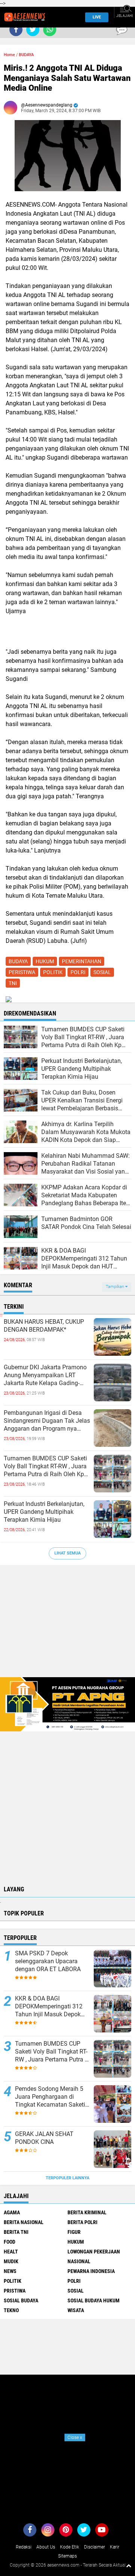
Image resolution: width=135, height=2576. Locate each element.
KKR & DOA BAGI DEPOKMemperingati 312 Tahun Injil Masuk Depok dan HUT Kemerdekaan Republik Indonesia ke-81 (49, 2007)
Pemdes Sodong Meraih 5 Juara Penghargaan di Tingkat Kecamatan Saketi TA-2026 (50, 2097)
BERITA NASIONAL (24, 2222)
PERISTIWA (22, 972)
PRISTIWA (15, 2291)
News (10, 2271)
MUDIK (11, 2261)
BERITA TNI (16, 2232)
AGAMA (12, 2212)
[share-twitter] (33, 30)
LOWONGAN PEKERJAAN (94, 2252)
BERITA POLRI (82, 2222)
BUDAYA (26, 55)
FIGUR (74, 2232)
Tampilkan (115, 1287)
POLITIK (53, 972)
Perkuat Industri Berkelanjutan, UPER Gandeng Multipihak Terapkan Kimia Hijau (44, 1512)
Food (10, 2242)
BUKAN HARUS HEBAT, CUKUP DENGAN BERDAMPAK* (44, 1326)
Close (75, 2437)
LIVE (97, 17)
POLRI (78, 972)
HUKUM (45, 961)
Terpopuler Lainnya (67, 2178)
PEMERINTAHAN (82, 961)
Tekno (11, 2310)
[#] (67, 1704)
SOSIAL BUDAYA (21, 2300)
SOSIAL (102, 972)
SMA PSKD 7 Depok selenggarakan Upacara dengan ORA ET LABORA (48, 1961)
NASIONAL (79, 2261)
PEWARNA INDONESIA (91, 2271)
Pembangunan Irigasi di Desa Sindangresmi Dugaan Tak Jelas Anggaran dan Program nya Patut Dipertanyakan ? (47, 1421)
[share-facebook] (16, 30)
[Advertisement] (67, 1625)
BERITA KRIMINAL (87, 2212)
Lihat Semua (67, 1553)
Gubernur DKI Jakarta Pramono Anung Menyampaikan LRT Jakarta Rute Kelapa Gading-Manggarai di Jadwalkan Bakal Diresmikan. (45, 1375)
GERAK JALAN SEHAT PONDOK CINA (44, 2138)
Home (9, 55)
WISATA (76, 2310)
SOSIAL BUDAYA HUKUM (94, 2300)
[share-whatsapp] (50, 30)
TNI (13, 983)
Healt (11, 2252)
